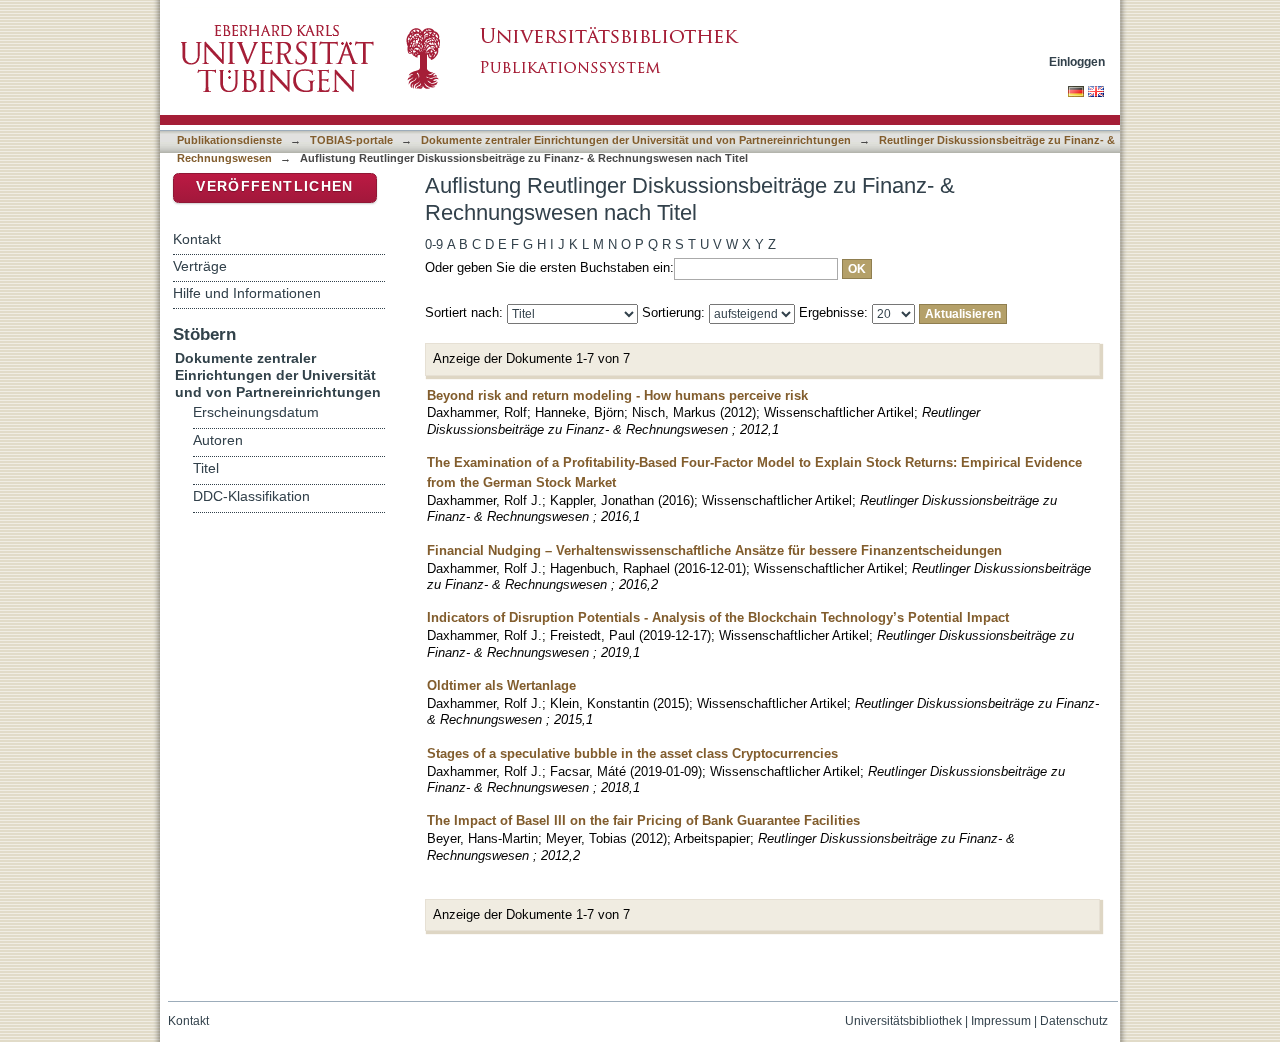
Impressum (1001, 1021)
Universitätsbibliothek (903, 1021)
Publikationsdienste (229, 140)
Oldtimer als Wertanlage (501, 685)
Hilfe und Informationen (247, 293)
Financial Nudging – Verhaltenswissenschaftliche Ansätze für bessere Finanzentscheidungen (714, 550)
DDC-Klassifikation (251, 496)
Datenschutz (1074, 1021)
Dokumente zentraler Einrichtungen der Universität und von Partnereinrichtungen (636, 140)
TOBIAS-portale (351, 140)
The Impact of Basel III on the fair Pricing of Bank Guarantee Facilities (643, 820)
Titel (206, 468)
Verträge (200, 266)
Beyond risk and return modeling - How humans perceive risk (617, 395)
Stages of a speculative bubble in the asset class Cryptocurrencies (632, 753)
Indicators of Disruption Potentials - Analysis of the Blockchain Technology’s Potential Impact (718, 617)
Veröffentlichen (274, 186)
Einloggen (1077, 61)
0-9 (434, 244)
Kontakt (197, 239)
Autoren (218, 440)
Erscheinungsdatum (256, 412)
